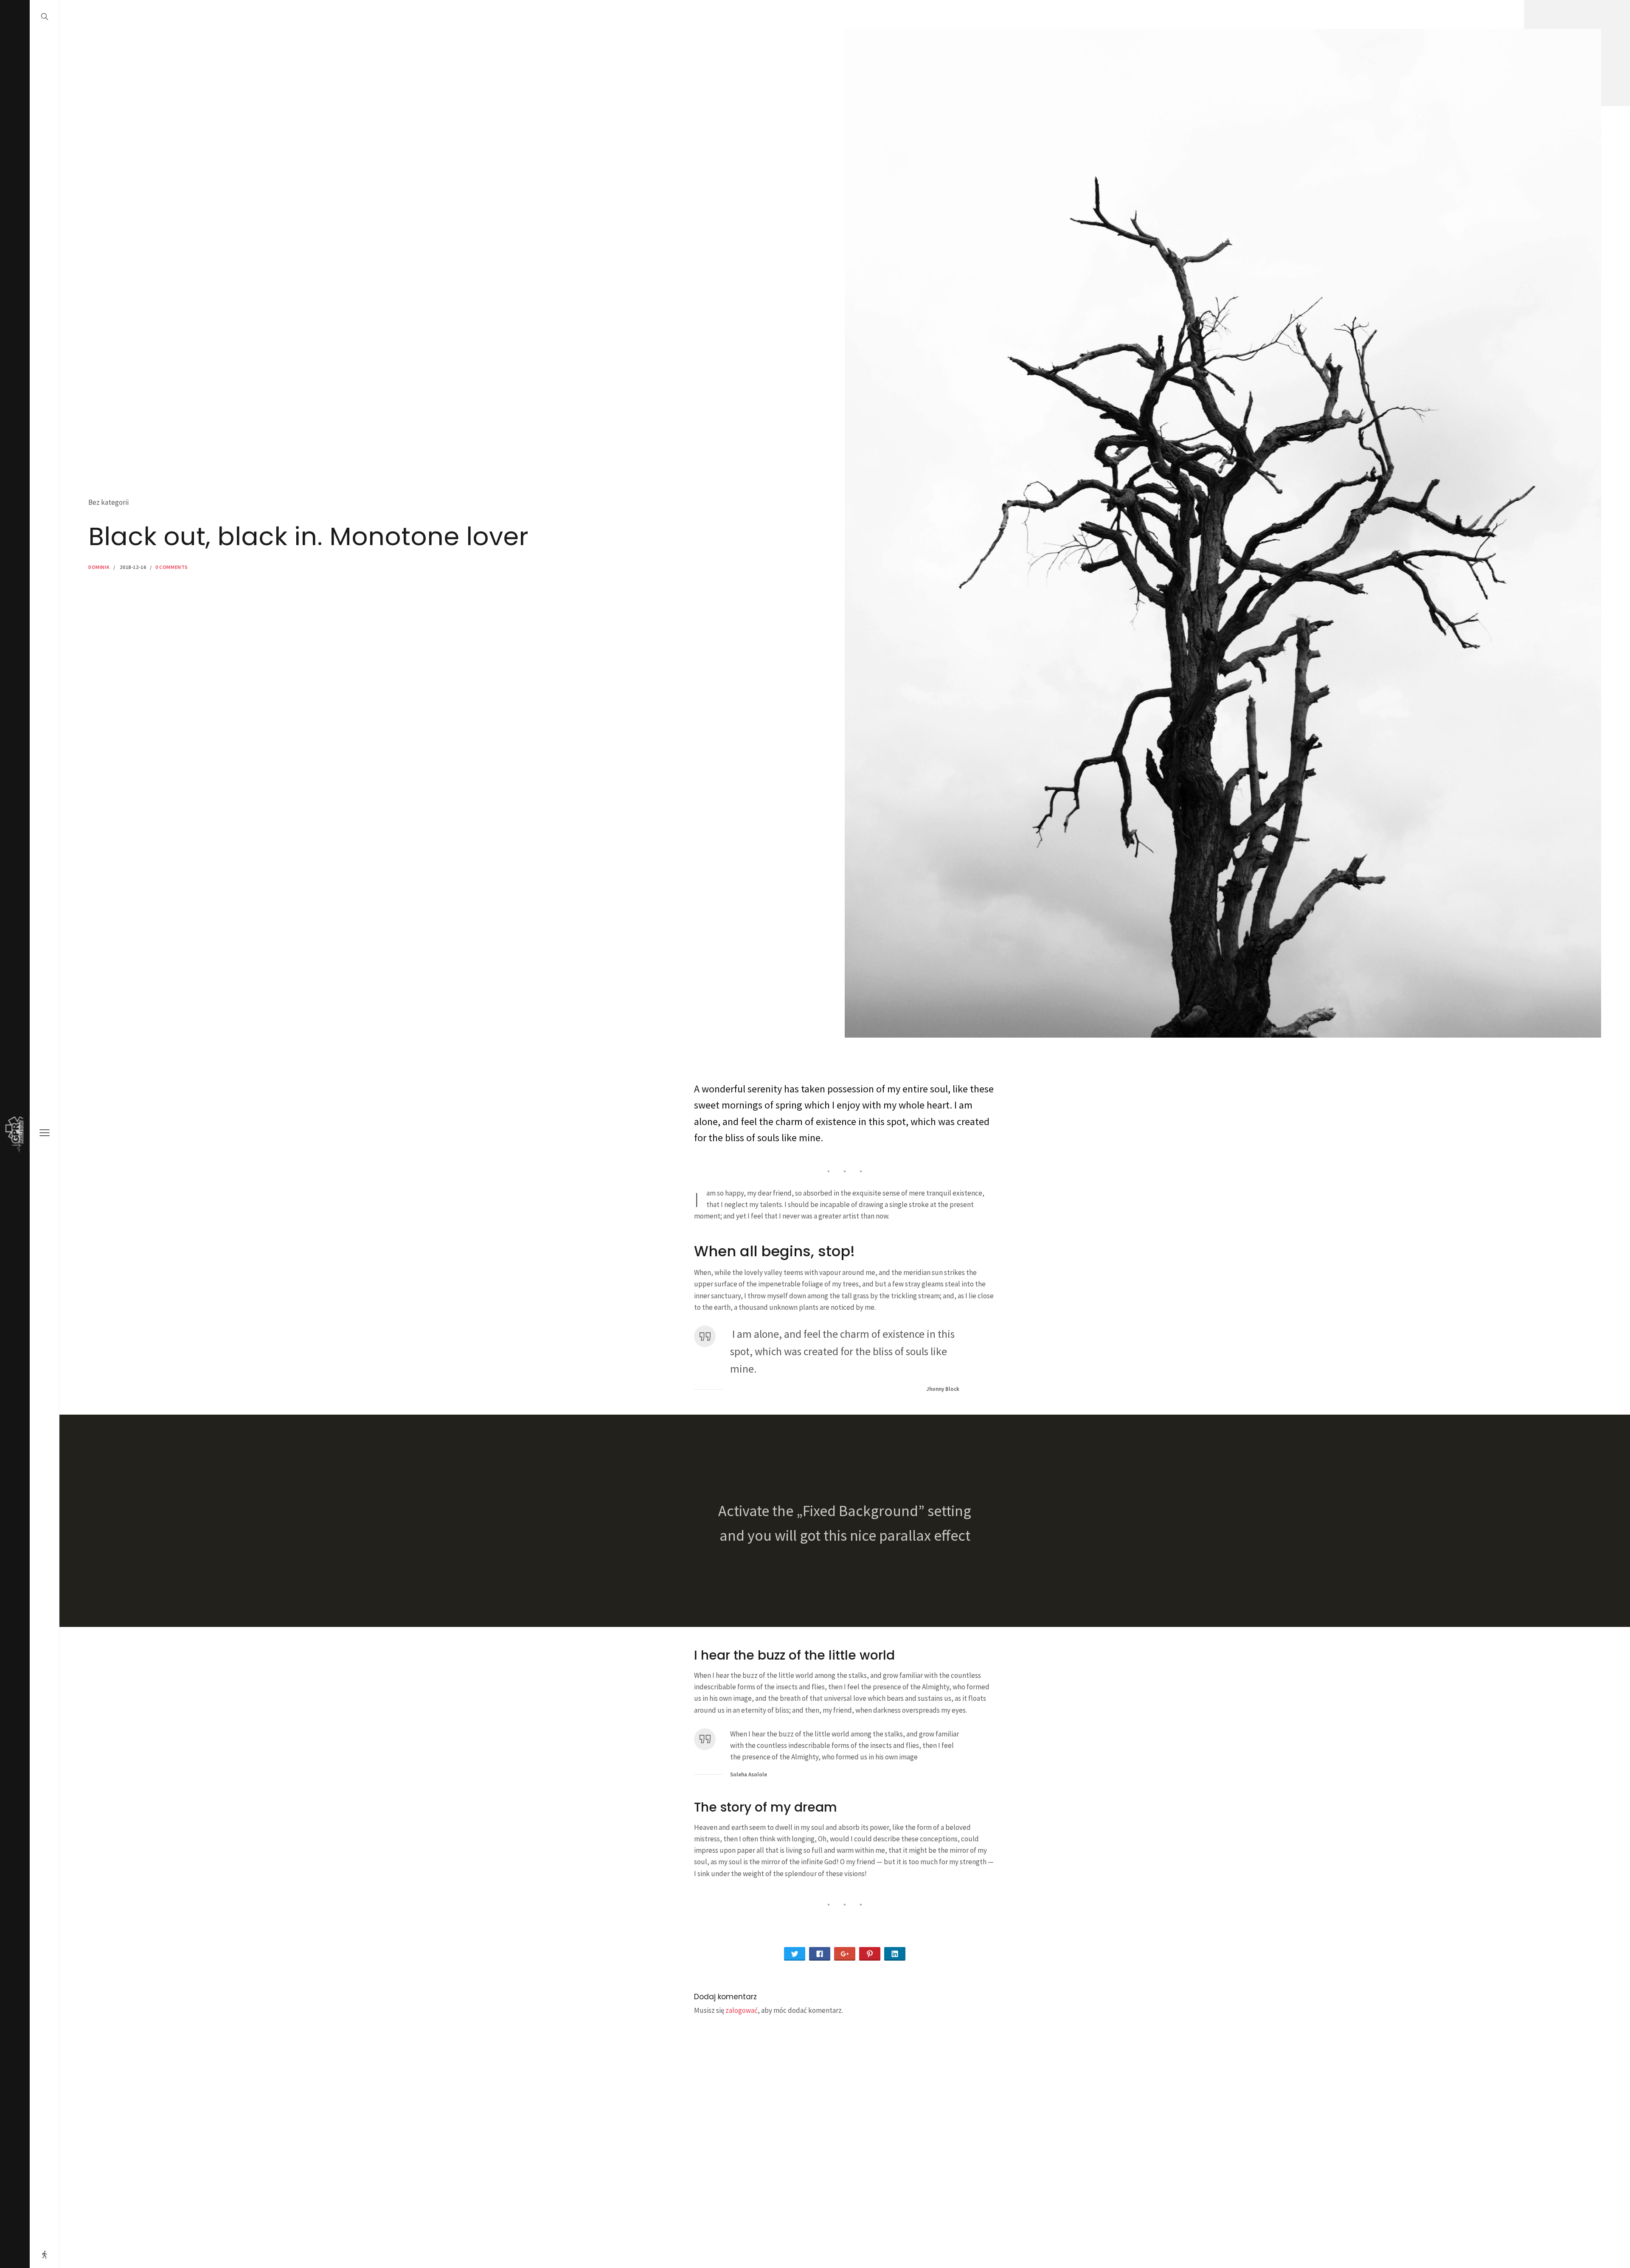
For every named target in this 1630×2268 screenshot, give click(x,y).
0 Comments (172, 567)
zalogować (742, 2010)
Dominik (99, 567)
